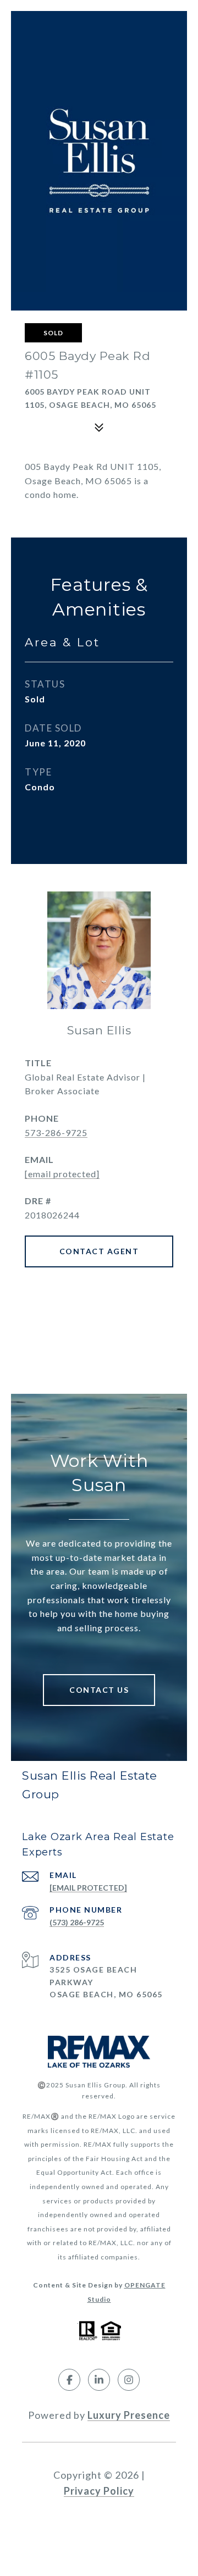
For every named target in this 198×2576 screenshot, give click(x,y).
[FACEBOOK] (69, 2380)
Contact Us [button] (99, 1690)
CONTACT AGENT (99, 1251)
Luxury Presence (129, 2415)
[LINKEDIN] (99, 2380)
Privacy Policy (99, 2491)
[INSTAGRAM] (129, 2380)
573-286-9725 (56, 1132)
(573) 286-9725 (77, 1922)
